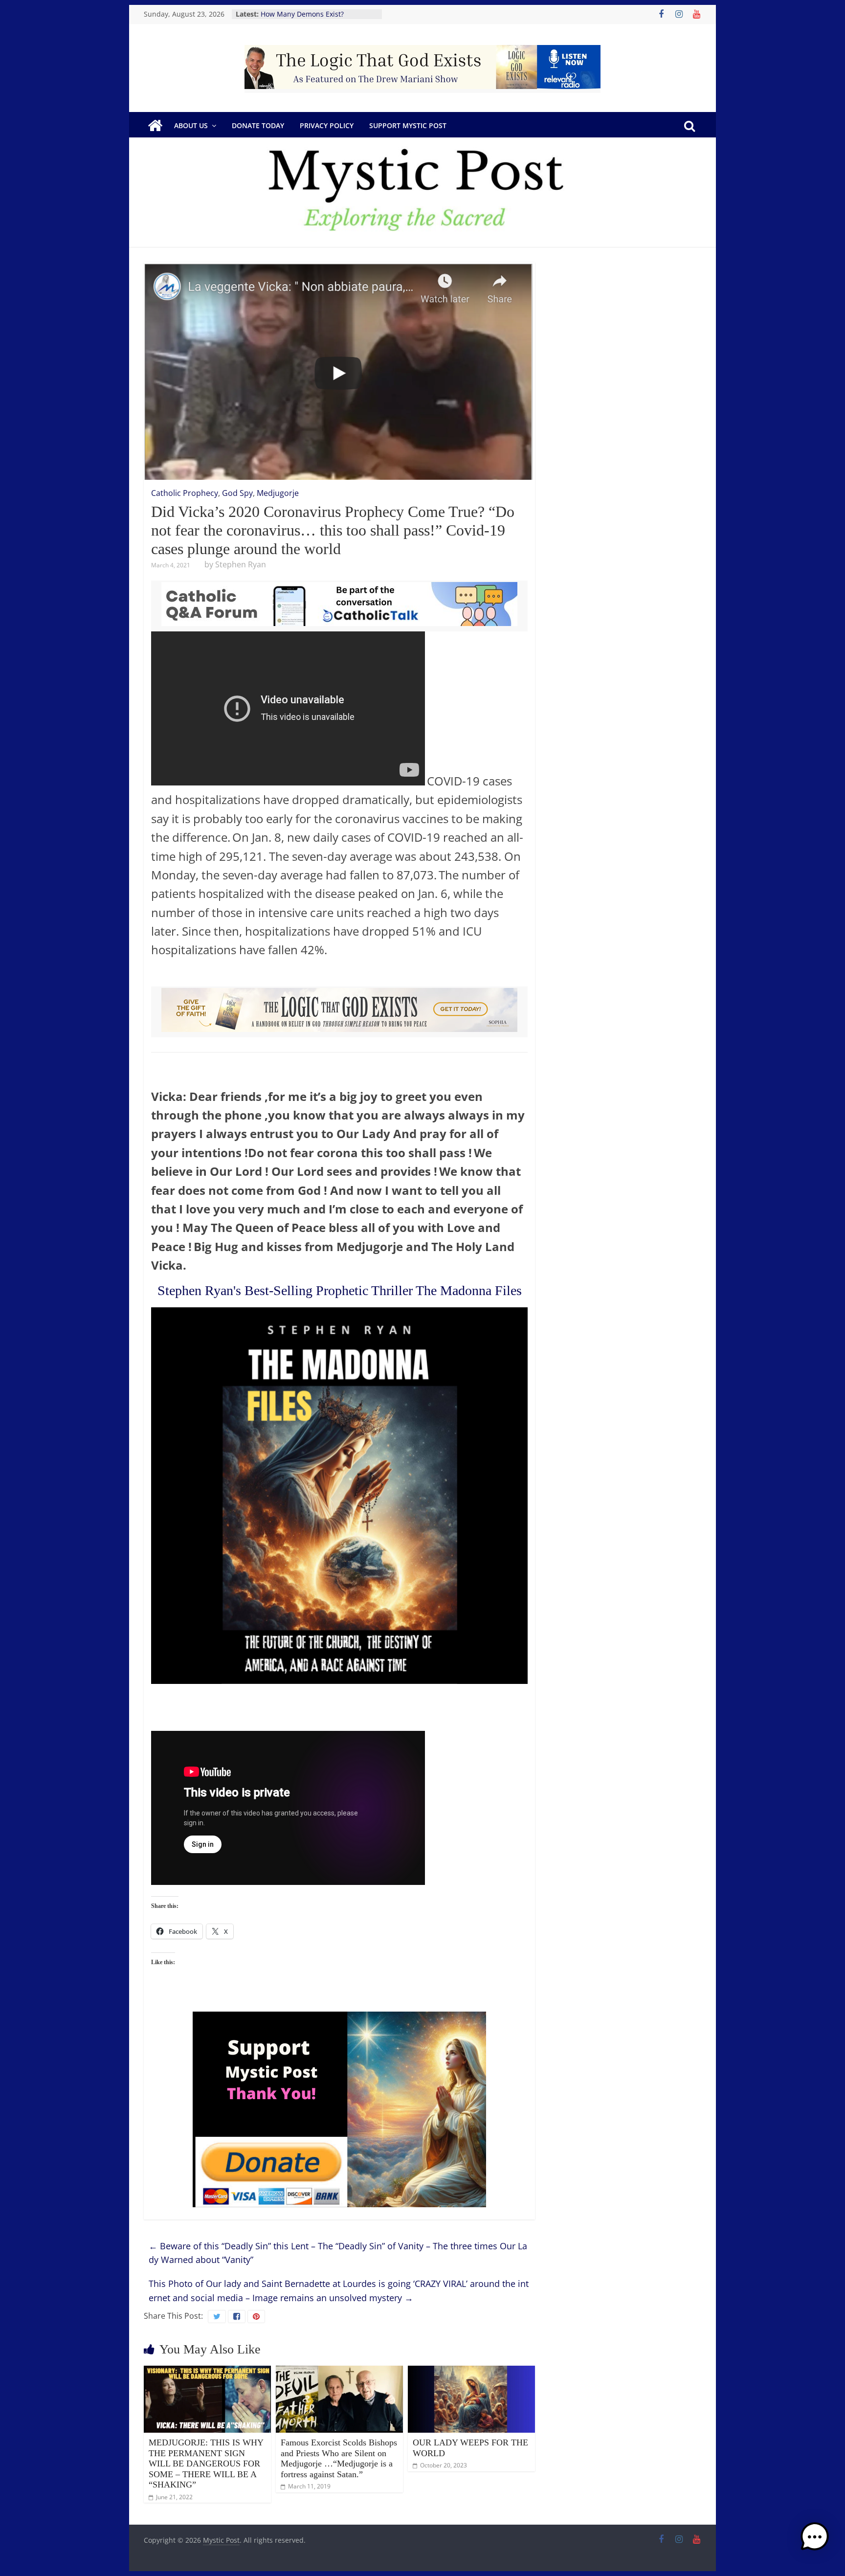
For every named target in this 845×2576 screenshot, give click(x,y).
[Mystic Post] (155, 126)
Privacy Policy (327, 125)
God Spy (237, 493)
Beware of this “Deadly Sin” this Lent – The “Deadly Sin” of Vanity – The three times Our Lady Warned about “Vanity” (338, 2253)
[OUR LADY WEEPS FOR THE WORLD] (471, 2372)
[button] (815, 2541)
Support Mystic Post (408, 125)
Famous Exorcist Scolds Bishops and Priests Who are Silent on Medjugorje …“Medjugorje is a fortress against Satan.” (339, 2458)
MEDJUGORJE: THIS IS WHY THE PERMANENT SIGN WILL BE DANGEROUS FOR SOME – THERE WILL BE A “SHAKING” (206, 2464)
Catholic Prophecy (185, 493)
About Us (191, 125)
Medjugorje (278, 493)
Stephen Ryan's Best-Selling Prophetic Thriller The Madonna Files (340, 1290)
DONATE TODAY (258, 125)
